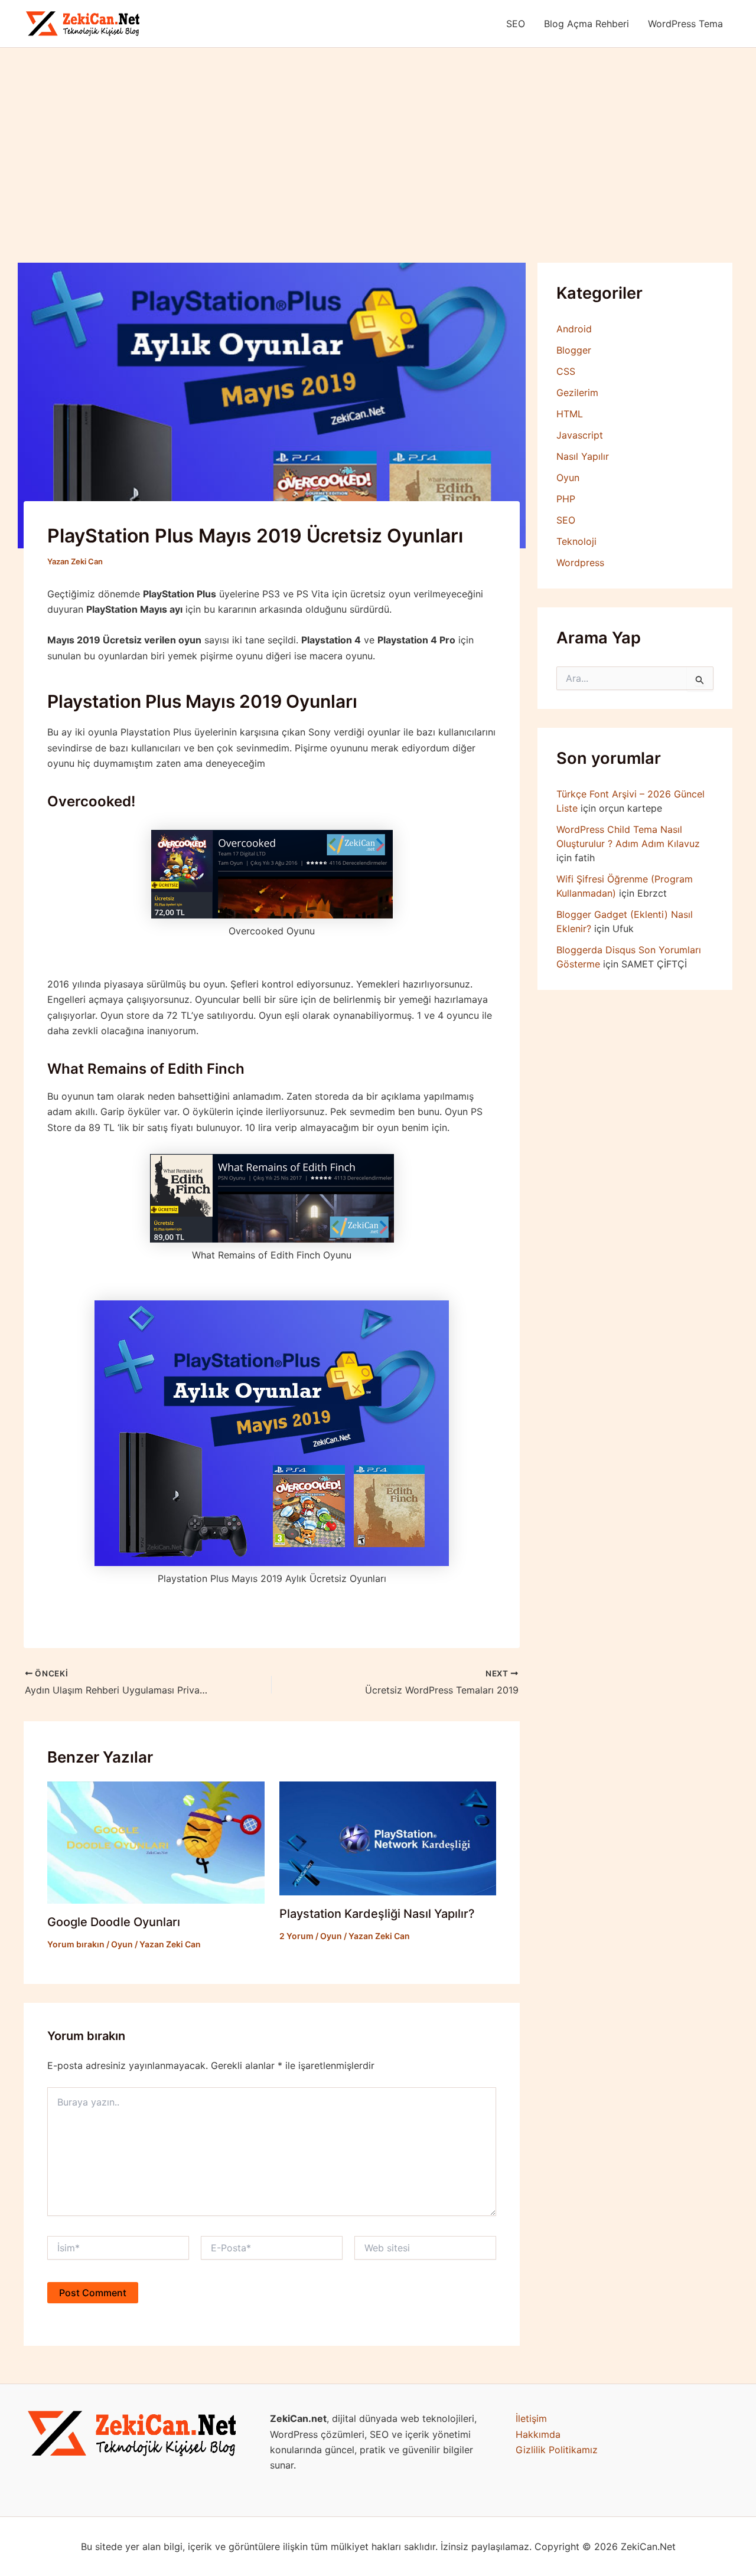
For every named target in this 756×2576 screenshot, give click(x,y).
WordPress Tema (685, 24)
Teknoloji (576, 541)
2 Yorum (296, 1936)
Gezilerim (577, 393)
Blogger (574, 350)
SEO (516, 24)
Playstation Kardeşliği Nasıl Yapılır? (377, 1914)
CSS (566, 371)
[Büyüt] (225, 2426)
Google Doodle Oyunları (114, 1922)
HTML (570, 414)
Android (574, 329)
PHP (566, 499)
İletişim (531, 2418)
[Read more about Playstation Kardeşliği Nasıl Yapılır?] (388, 1838)
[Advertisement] (378, 136)
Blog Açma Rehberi (586, 24)
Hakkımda (538, 2434)
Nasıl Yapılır (583, 456)
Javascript (580, 435)
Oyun (122, 1944)
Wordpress (580, 563)
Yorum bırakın (76, 1944)
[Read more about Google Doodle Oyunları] (156, 1842)
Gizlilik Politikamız (557, 2450)
